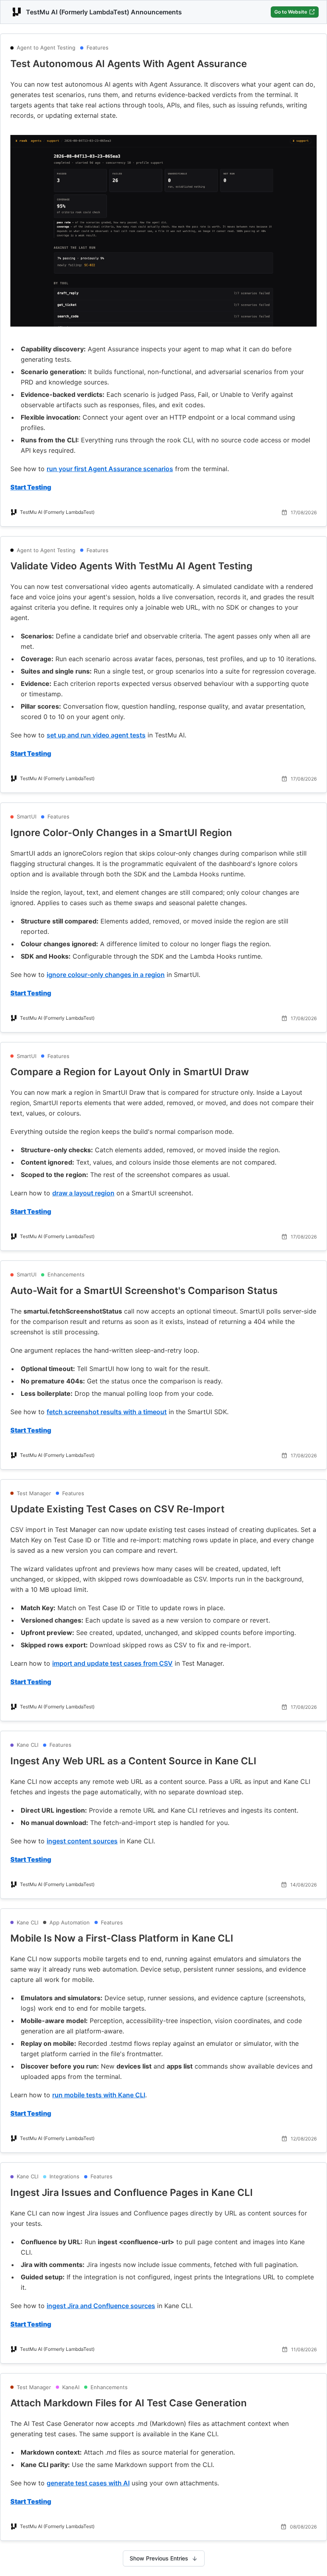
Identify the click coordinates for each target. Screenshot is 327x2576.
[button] (163, 64)
